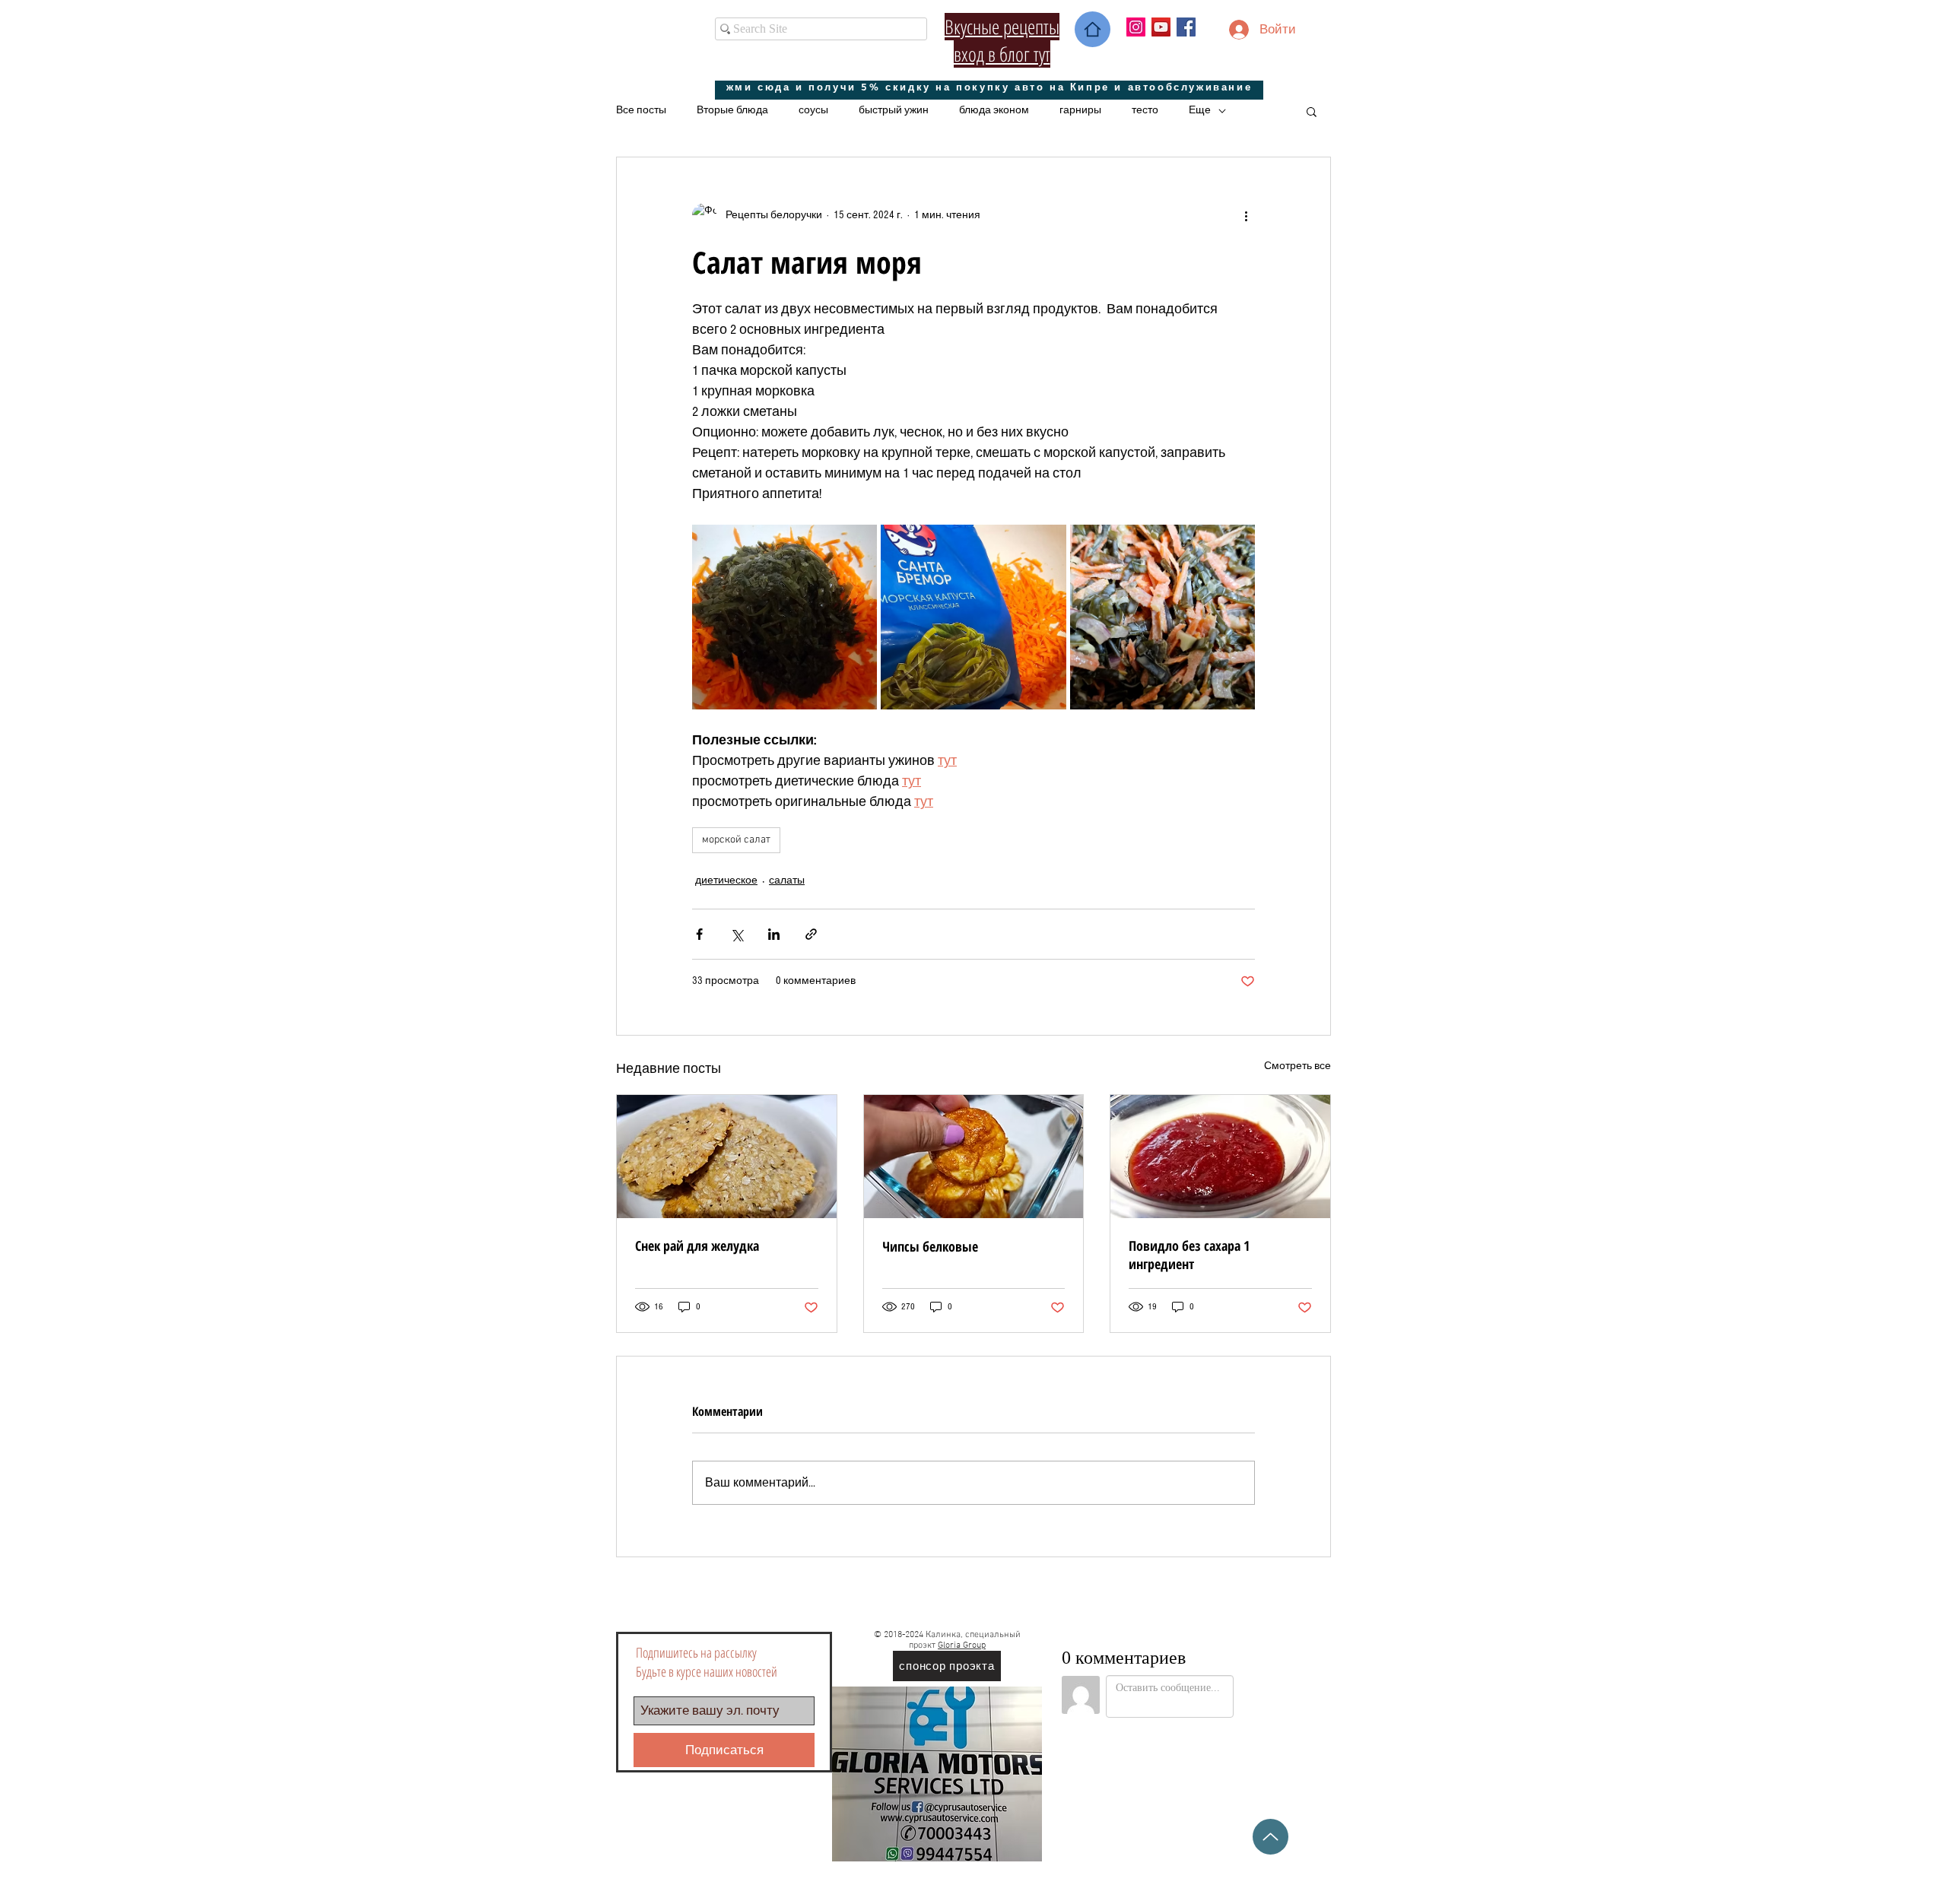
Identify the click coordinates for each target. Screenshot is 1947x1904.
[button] (1312, 111)
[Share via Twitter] (737, 934)
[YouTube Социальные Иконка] (1161, 27)
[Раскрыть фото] (785, 617)
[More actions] (1246, 215)
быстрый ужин (894, 110)
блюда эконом (994, 110)
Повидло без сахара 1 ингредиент (1189, 1255)
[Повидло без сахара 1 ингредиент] (1220, 1157)
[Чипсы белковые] (974, 1157)
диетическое (726, 881)
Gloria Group (962, 1645)
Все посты (641, 110)
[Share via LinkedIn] (774, 934)
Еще (1200, 110)
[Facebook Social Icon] (1186, 27)
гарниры (1080, 110)
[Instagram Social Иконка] (1136, 27)
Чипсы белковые (930, 1246)
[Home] (1093, 29)
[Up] (1270, 1837)
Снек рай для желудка (697, 1246)
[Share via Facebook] (699, 934)
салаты (787, 881)
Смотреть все (1297, 1066)
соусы (813, 110)
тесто (1145, 110)
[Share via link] (811, 934)
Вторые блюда (732, 110)
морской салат (736, 840)
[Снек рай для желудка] (727, 1157)
